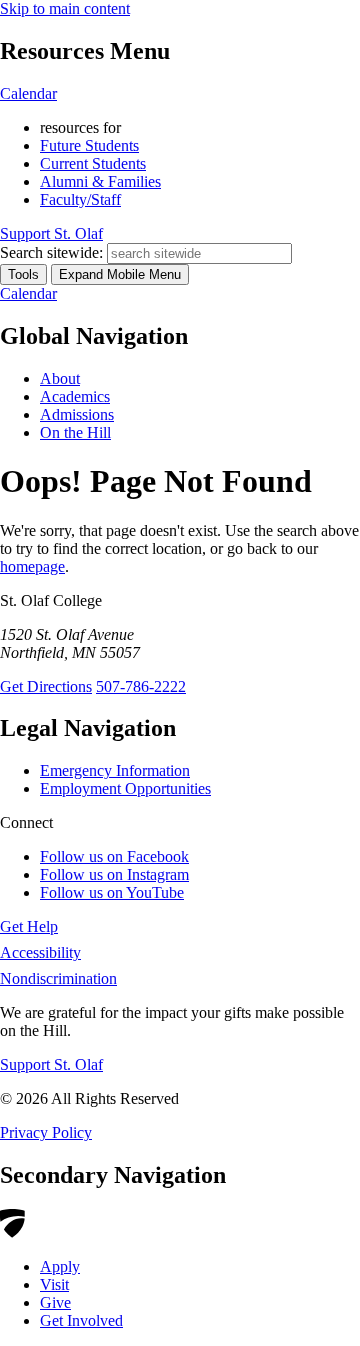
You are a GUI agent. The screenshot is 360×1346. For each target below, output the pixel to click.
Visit (54, 1284)
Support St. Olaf (51, 1064)
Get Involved (81, 1320)
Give (55, 1302)
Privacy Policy (46, 1132)
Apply (60, 1266)
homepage (32, 566)
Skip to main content (65, 8)
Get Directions (46, 686)
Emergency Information (115, 770)
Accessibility (40, 952)
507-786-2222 (141, 686)
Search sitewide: (51, 252)
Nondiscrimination (58, 978)
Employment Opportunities (125, 788)
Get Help (29, 926)
